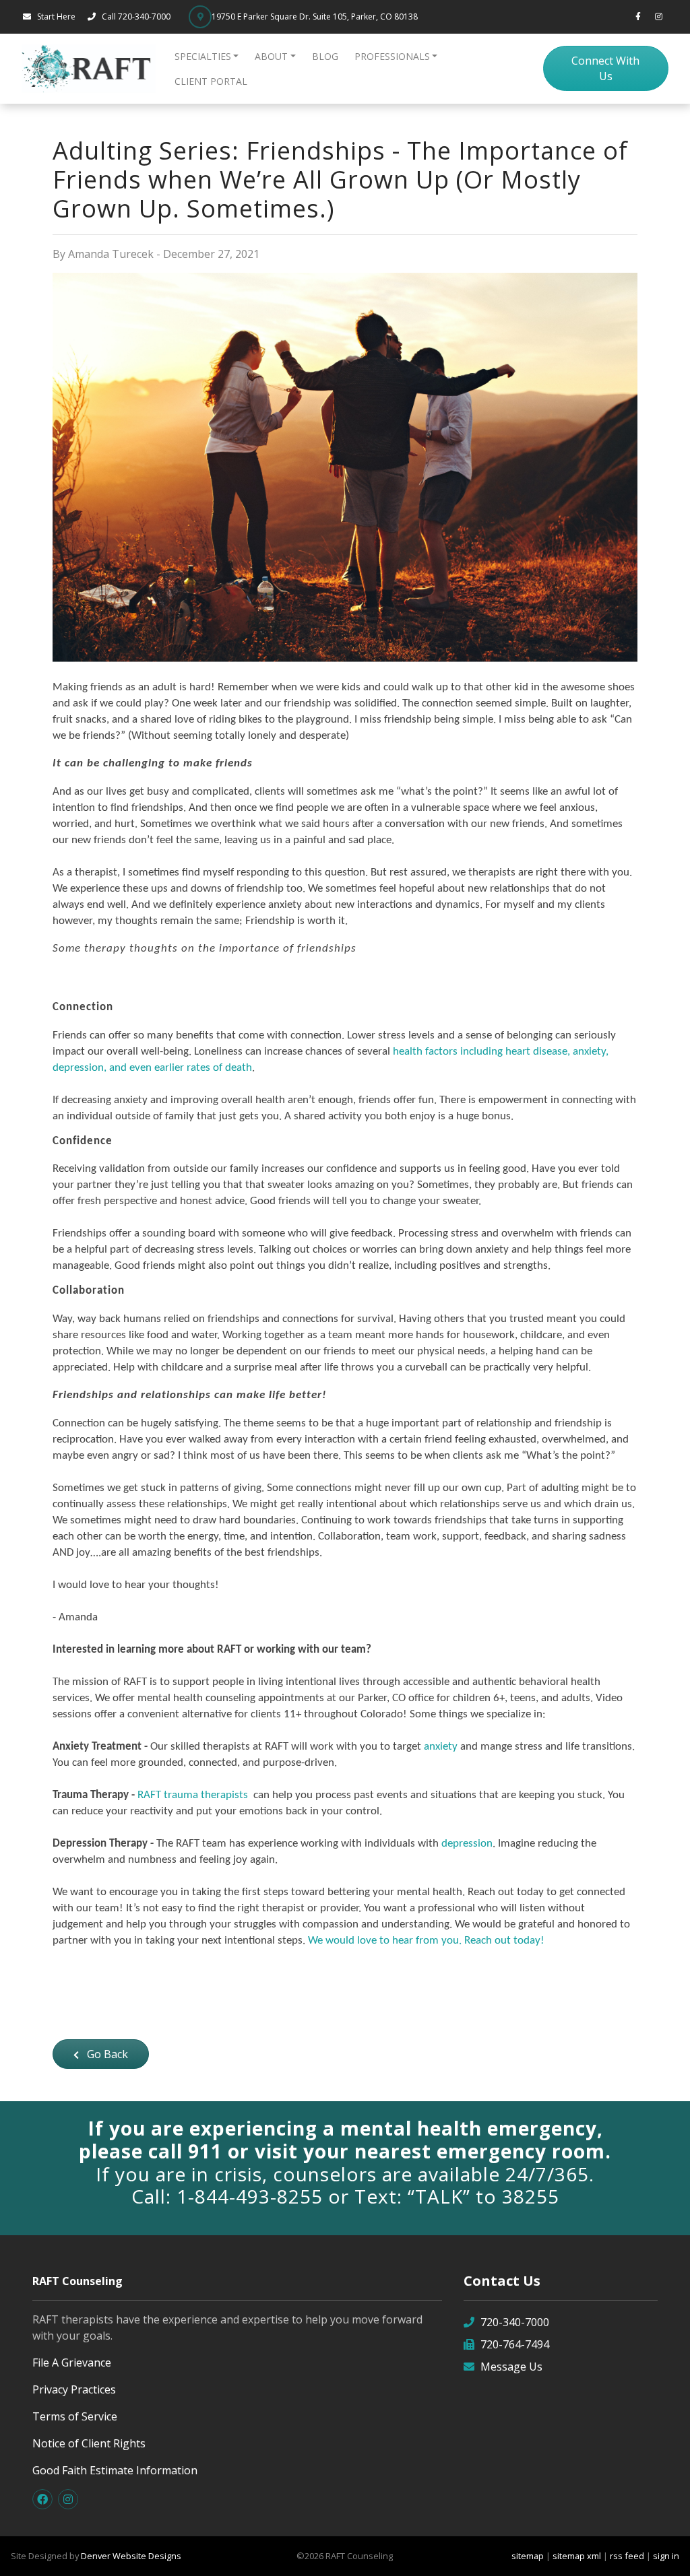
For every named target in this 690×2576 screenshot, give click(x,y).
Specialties (203, 56)
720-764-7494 (515, 2344)
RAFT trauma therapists (193, 1795)
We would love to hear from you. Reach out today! (426, 1941)
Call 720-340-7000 (137, 16)
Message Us (511, 2367)
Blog (325, 56)
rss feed (627, 2556)
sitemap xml (577, 2556)
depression (467, 1844)
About (271, 56)
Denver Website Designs (131, 2556)
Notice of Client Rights (89, 2443)
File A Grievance (72, 2363)
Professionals (392, 56)
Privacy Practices (74, 2389)
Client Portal (211, 81)
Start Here (56, 16)
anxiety (441, 1747)
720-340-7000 (515, 2322)
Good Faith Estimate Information (115, 2470)
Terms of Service (75, 2416)
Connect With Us (605, 68)
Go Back (106, 2054)
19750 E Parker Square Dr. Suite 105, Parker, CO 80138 (315, 16)
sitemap (528, 2556)
